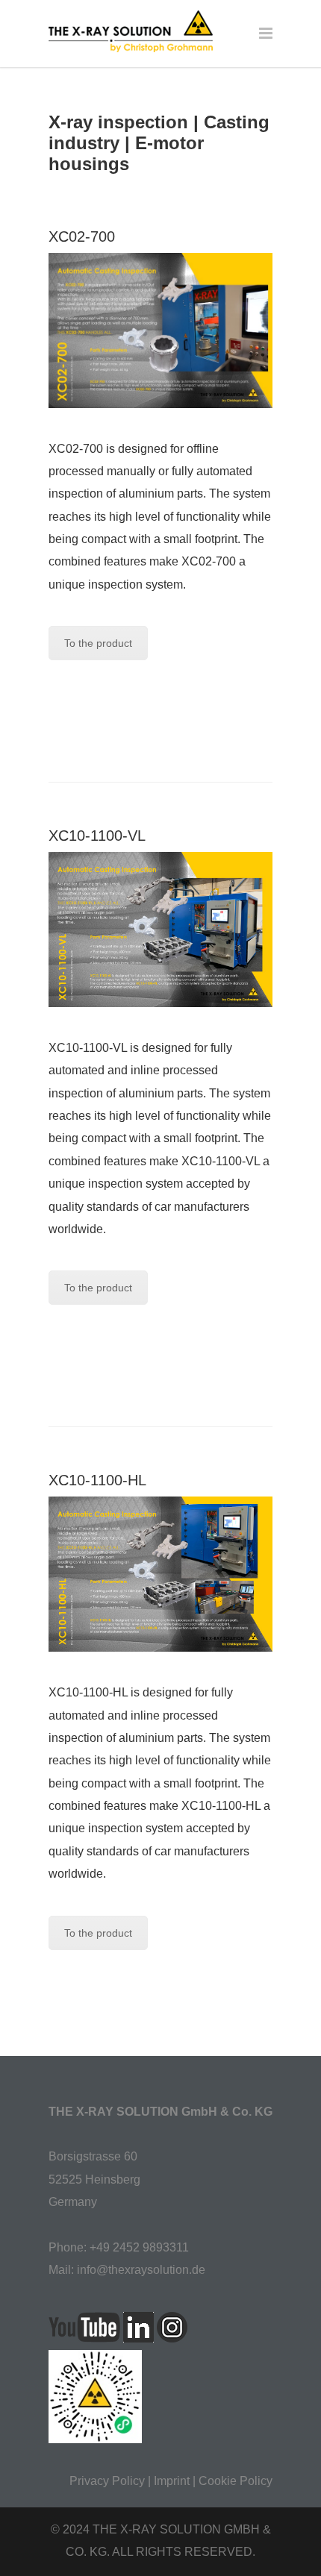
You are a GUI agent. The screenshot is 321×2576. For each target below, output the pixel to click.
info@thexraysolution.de (141, 2270)
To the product (98, 643)
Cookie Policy (236, 2481)
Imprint (172, 2481)
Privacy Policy (107, 2481)
